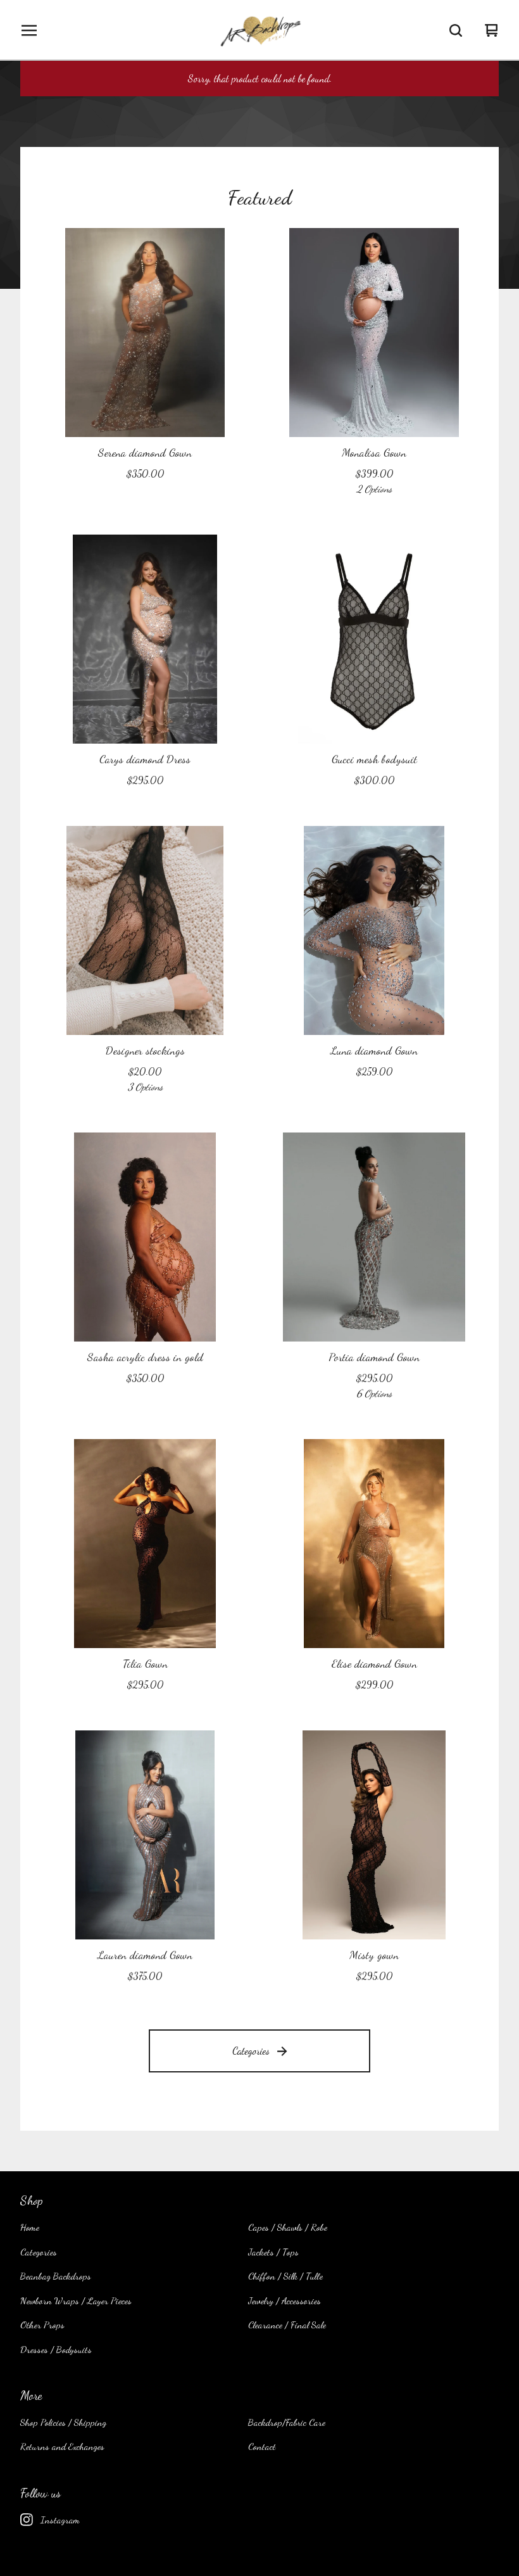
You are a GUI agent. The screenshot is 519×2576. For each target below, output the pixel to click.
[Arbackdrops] (259, 30)
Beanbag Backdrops (56, 2276)
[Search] (456, 30)
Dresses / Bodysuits (56, 2349)
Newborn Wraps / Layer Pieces (76, 2300)
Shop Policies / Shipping (63, 2422)
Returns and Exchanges (62, 2446)
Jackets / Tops (273, 2252)
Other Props (42, 2325)
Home (30, 2227)
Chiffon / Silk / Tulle (285, 2276)
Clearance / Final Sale (287, 2325)
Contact (262, 2446)
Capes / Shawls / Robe (288, 2227)
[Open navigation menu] (29, 30)
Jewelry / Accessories (285, 2300)
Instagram (60, 2520)
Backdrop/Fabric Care (287, 2422)
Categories (251, 2051)
